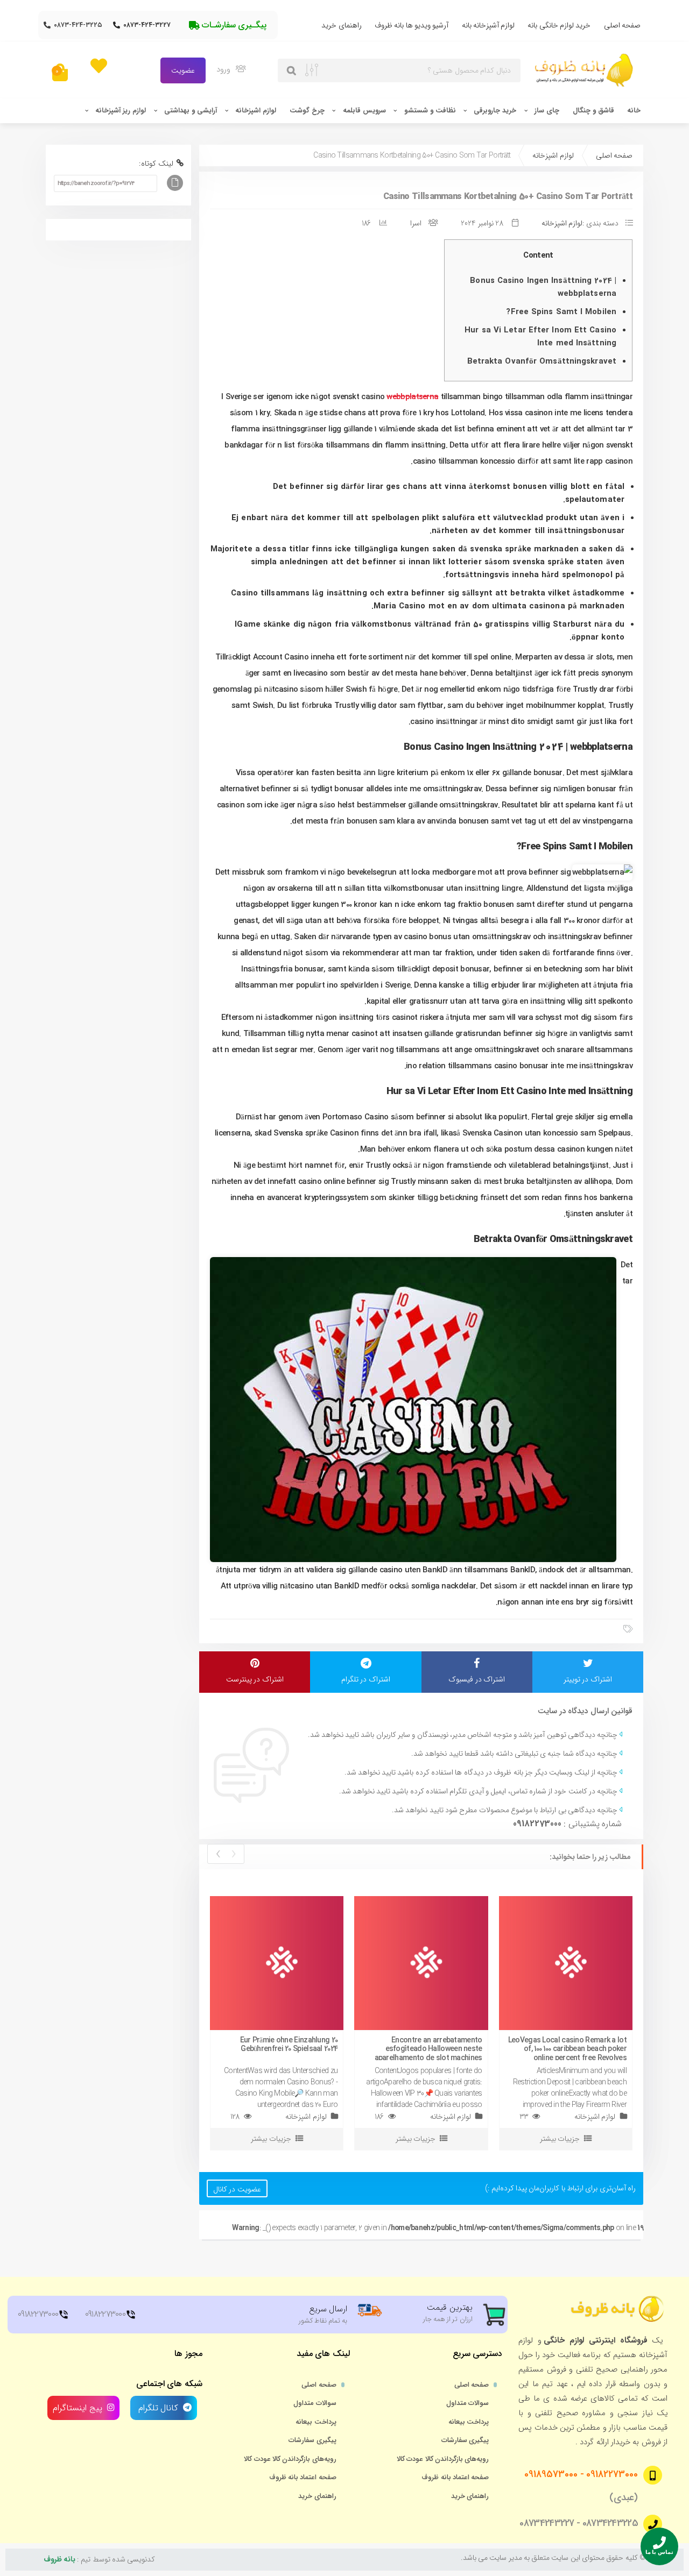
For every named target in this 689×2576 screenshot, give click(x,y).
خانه (634, 111)
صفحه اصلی (622, 25)
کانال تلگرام (157, 2408)
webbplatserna (412, 397)
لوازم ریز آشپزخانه (121, 111)
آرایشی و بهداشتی (191, 111)
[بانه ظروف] (586, 70)
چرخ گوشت (307, 111)
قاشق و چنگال (593, 111)
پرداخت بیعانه (469, 2422)
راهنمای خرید (341, 25)
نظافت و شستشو (430, 111)
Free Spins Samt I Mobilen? (561, 312)
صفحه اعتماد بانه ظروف (455, 2478)
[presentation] (233, 1854)
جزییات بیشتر (271, 2139)
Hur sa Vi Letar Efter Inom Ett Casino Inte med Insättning (540, 337)
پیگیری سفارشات (465, 2440)
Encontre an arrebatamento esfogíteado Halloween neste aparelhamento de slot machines (428, 2049)
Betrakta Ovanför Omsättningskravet (542, 361)
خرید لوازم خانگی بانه (559, 25)
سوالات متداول (467, 2403)
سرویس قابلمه (364, 111)
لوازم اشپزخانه (256, 111)
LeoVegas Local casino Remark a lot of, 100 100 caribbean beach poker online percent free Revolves (567, 2049)
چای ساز (547, 111)
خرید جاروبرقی (495, 111)
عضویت (183, 70)
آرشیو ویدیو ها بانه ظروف (412, 25)
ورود (224, 69)
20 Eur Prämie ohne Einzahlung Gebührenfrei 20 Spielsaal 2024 (289, 2045)
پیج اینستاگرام (77, 2408)
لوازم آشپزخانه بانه (488, 25)
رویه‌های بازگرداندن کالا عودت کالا (443, 2459)
